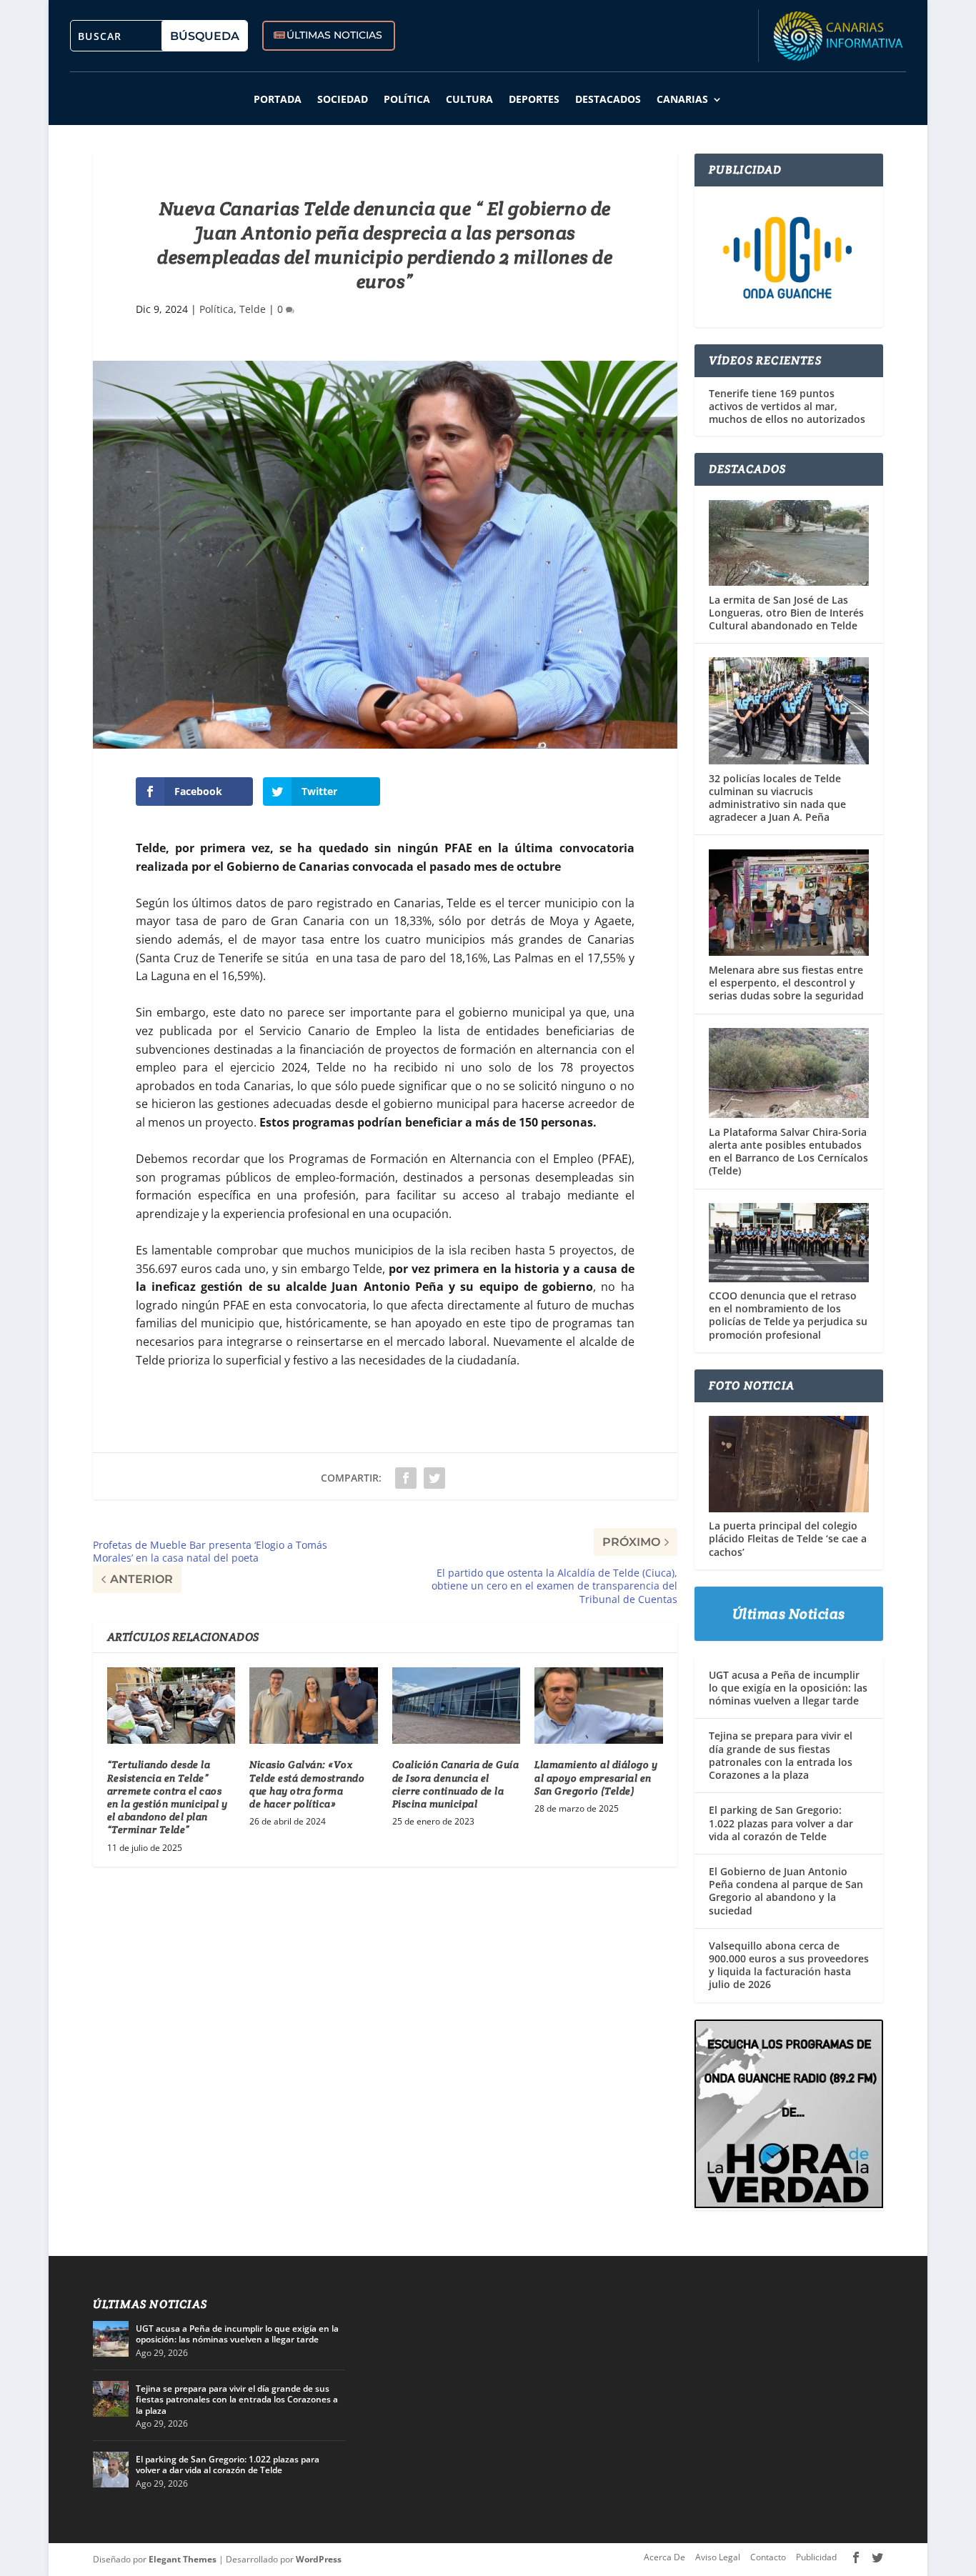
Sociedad (343, 99)
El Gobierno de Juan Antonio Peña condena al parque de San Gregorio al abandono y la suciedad (786, 1891)
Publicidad (816, 2557)
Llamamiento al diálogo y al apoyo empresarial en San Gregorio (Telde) (596, 1777)
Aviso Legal (718, 2557)
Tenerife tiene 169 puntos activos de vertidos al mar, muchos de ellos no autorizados (787, 406)
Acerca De (664, 2557)
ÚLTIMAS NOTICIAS (334, 35)
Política (407, 99)
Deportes (534, 99)
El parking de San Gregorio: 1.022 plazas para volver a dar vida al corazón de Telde (781, 1823)
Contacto (768, 2557)
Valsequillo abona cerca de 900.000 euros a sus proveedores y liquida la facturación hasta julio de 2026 (789, 1965)
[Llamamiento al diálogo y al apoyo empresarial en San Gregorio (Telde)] (598, 1706)
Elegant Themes (183, 2559)
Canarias (682, 99)
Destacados (608, 99)
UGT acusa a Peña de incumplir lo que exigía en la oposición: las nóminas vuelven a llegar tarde (788, 1688)
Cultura (469, 99)
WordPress (319, 2559)
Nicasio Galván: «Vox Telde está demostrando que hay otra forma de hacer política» (307, 1784)
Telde (253, 309)
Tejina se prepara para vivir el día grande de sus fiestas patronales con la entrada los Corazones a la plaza (781, 1755)
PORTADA (278, 99)
